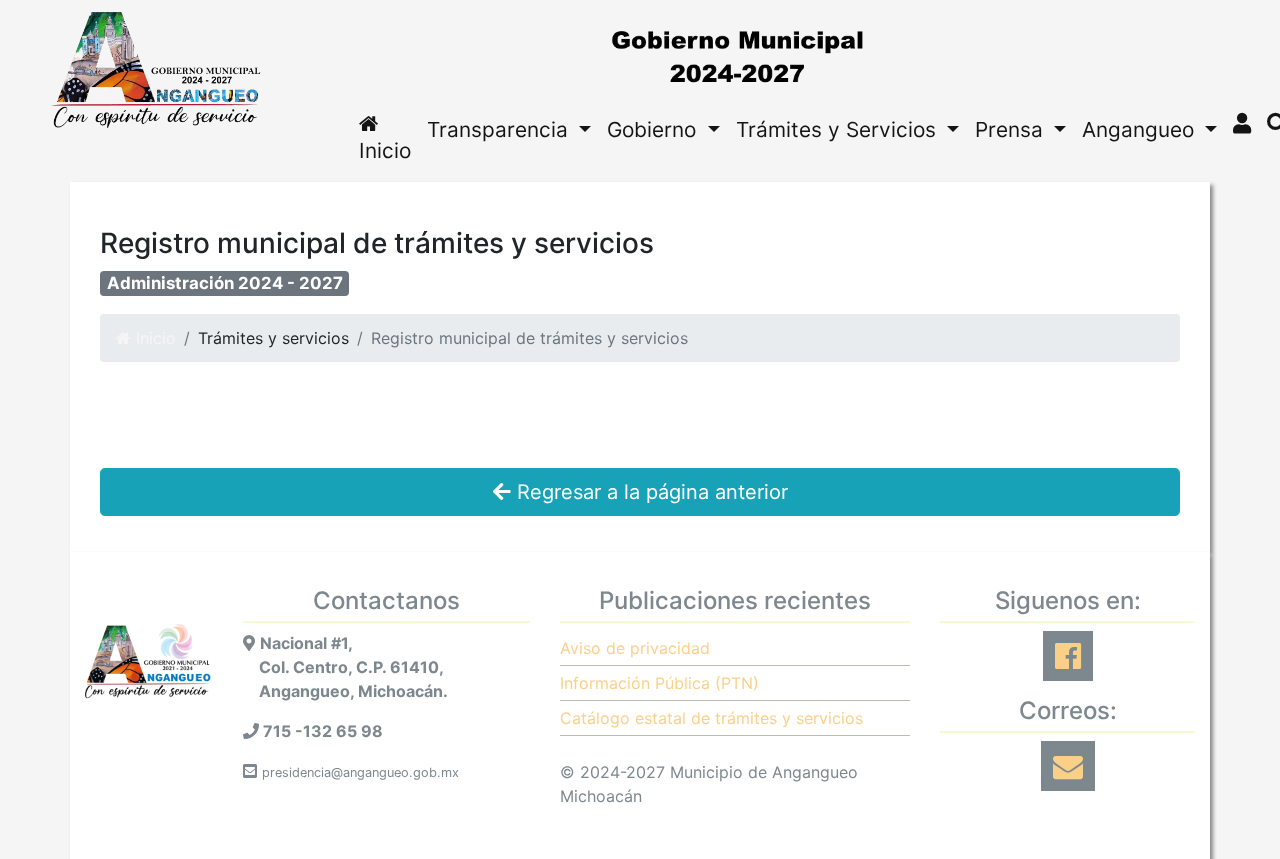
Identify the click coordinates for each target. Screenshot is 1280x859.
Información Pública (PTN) (659, 683)
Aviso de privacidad (635, 648)
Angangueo (1141, 129)
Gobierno (654, 129)
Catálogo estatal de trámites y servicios (711, 718)
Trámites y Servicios (839, 129)
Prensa (1012, 129)
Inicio (385, 150)
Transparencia (500, 129)
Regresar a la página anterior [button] (649, 492)
